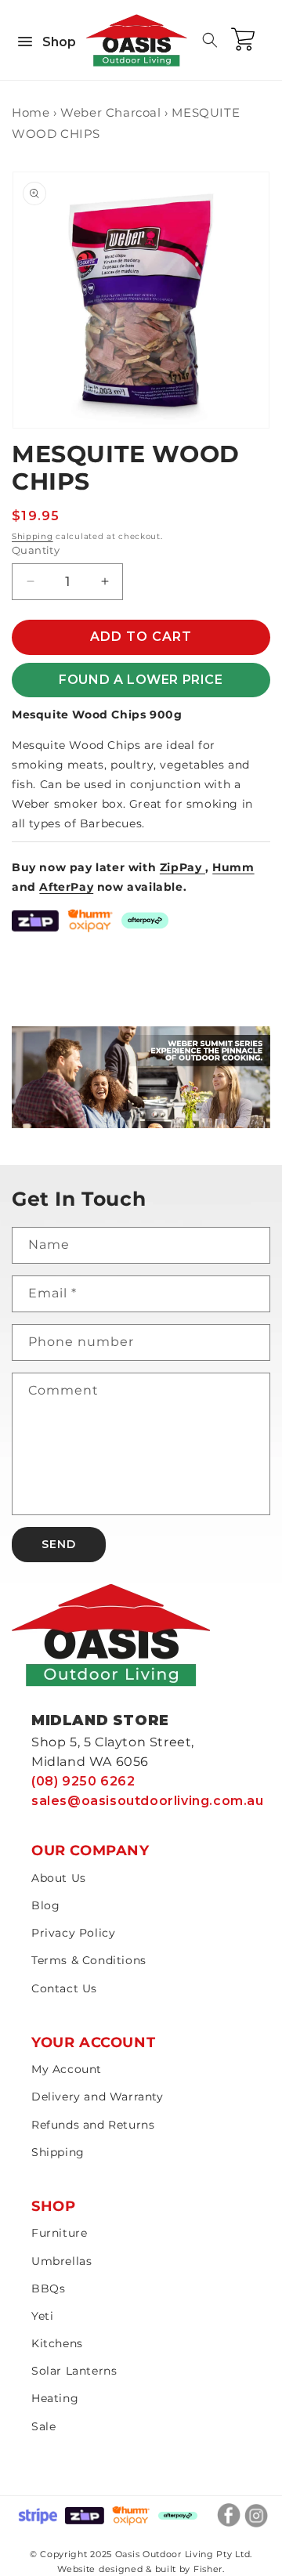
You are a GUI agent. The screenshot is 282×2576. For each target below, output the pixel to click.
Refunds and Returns (93, 2125)
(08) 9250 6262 (83, 1781)
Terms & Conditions (89, 1960)
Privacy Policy (73, 1933)
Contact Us (64, 1988)
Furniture (59, 2233)
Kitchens (57, 2343)
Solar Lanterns (74, 2371)
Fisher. (209, 2569)
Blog (45, 1905)
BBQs (48, 2288)
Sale (43, 2426)
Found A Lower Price (141, 680)
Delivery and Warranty (98, 2097)
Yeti (42, 2316)
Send (59, 1544)
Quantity (36, 550)
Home (31, 112)
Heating (55, 2398)
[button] (210, 40)
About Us (59, 1878)
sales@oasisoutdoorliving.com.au (148, 1801)
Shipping (33, 536)
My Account (67, 2069)
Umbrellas (61, 2261)
